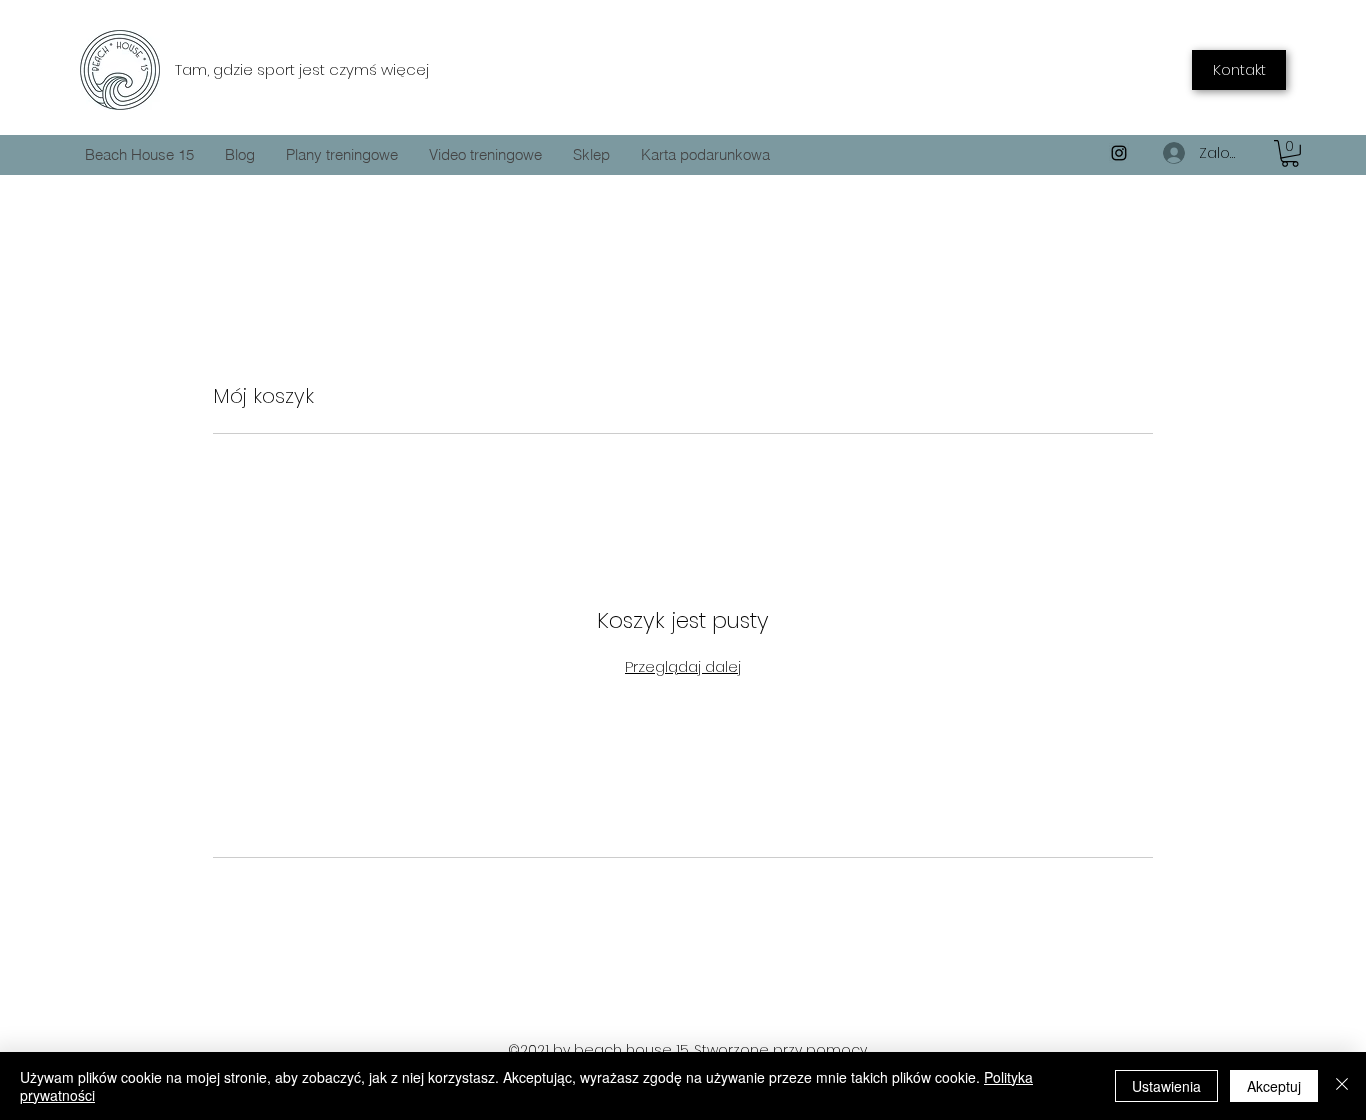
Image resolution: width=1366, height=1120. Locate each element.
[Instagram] (1119, 153)
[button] (1290, 153)
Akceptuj (1274, 1086)
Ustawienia (1166, 1086)
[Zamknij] (1342, 1086)
